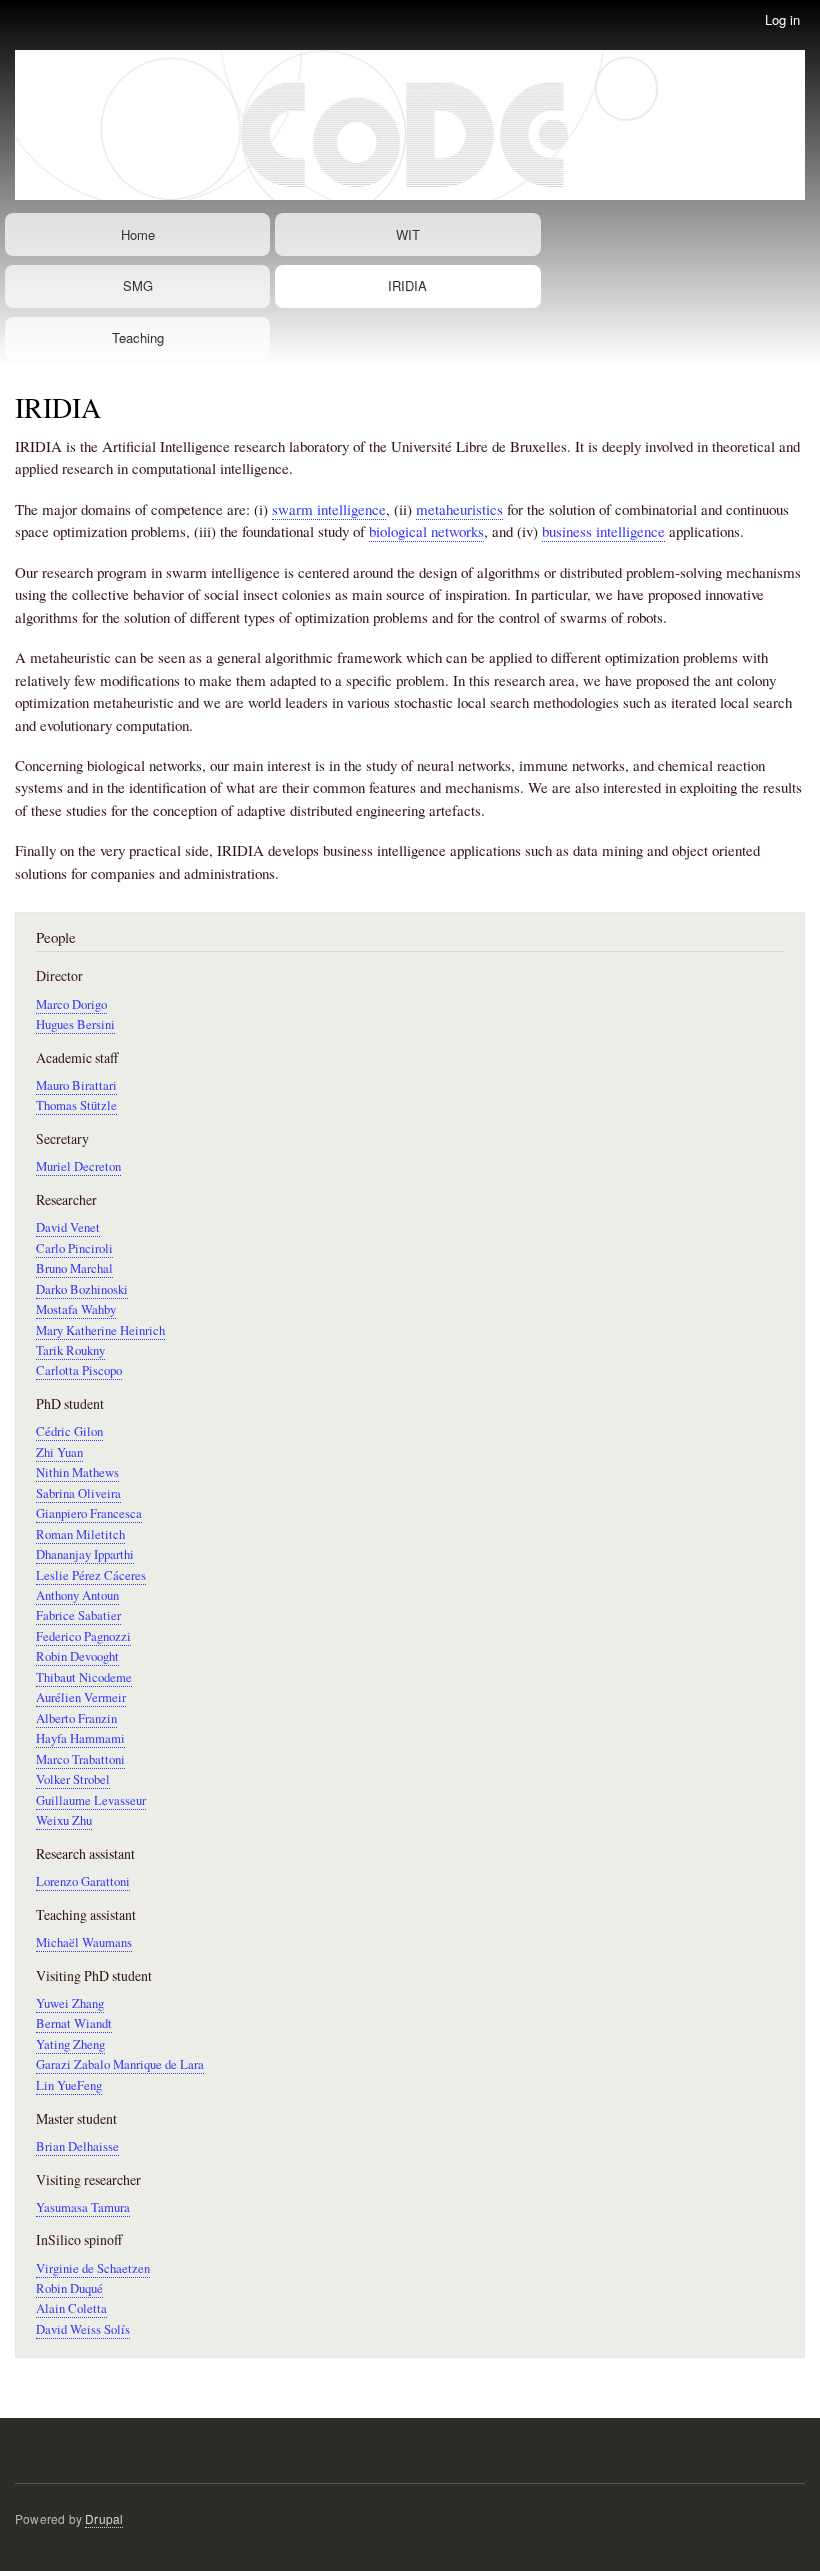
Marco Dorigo (71, 1004)
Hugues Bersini (75, 1024)
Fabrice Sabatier (78, 1615)
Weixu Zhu (64, 1820)
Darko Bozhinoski (82, 1289)
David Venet (68, 1227)
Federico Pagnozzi (83, 1636)
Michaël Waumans (84, 1942)
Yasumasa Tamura (83, 2207)
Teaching (138, 337)
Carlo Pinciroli (74, 1248)
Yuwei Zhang (70, 2003)
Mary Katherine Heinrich (100, 1330)
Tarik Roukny (70, 1350)
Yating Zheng (70, 2044)
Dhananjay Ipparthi (85, 1554)
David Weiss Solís (83, 2329)
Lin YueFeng (69, 2085)
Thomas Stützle (76, 1105)
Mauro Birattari (76, 1085)
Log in (782, 19)
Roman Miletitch (80, 1534)
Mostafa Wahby (76, 1309)
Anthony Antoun (77, 1595)
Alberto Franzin (76, 1718)
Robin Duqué (69, 2288)
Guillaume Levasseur (91, 1800)
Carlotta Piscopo (79, 1370)
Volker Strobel (73, 1779)
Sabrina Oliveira (78, 1493)
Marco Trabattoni (80, 1759)
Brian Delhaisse (77, 2146)
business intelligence (603, 531)
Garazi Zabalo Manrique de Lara (120, 2064)
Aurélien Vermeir (81, 1697)
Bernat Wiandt (74, 2023)
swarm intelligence (329, 509)
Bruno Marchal (74, 1268)
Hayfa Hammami (80, 1738)
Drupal (104, 2518)
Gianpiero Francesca (89, 1513)
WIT (408, 234)
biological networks (426, 531)
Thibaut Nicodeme (84, 1677)
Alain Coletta (71, 2308)
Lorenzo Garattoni (83, 1881)
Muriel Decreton (78, 1166)
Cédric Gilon (69, 1431)
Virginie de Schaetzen (93, 2268)
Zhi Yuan (59, 1452)
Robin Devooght (77, 1656)
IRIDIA (407, 285)
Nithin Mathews (77, 1472)
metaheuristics (459, 509)
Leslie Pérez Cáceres (91, 1575)
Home (138, 234)
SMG (138, 285)
